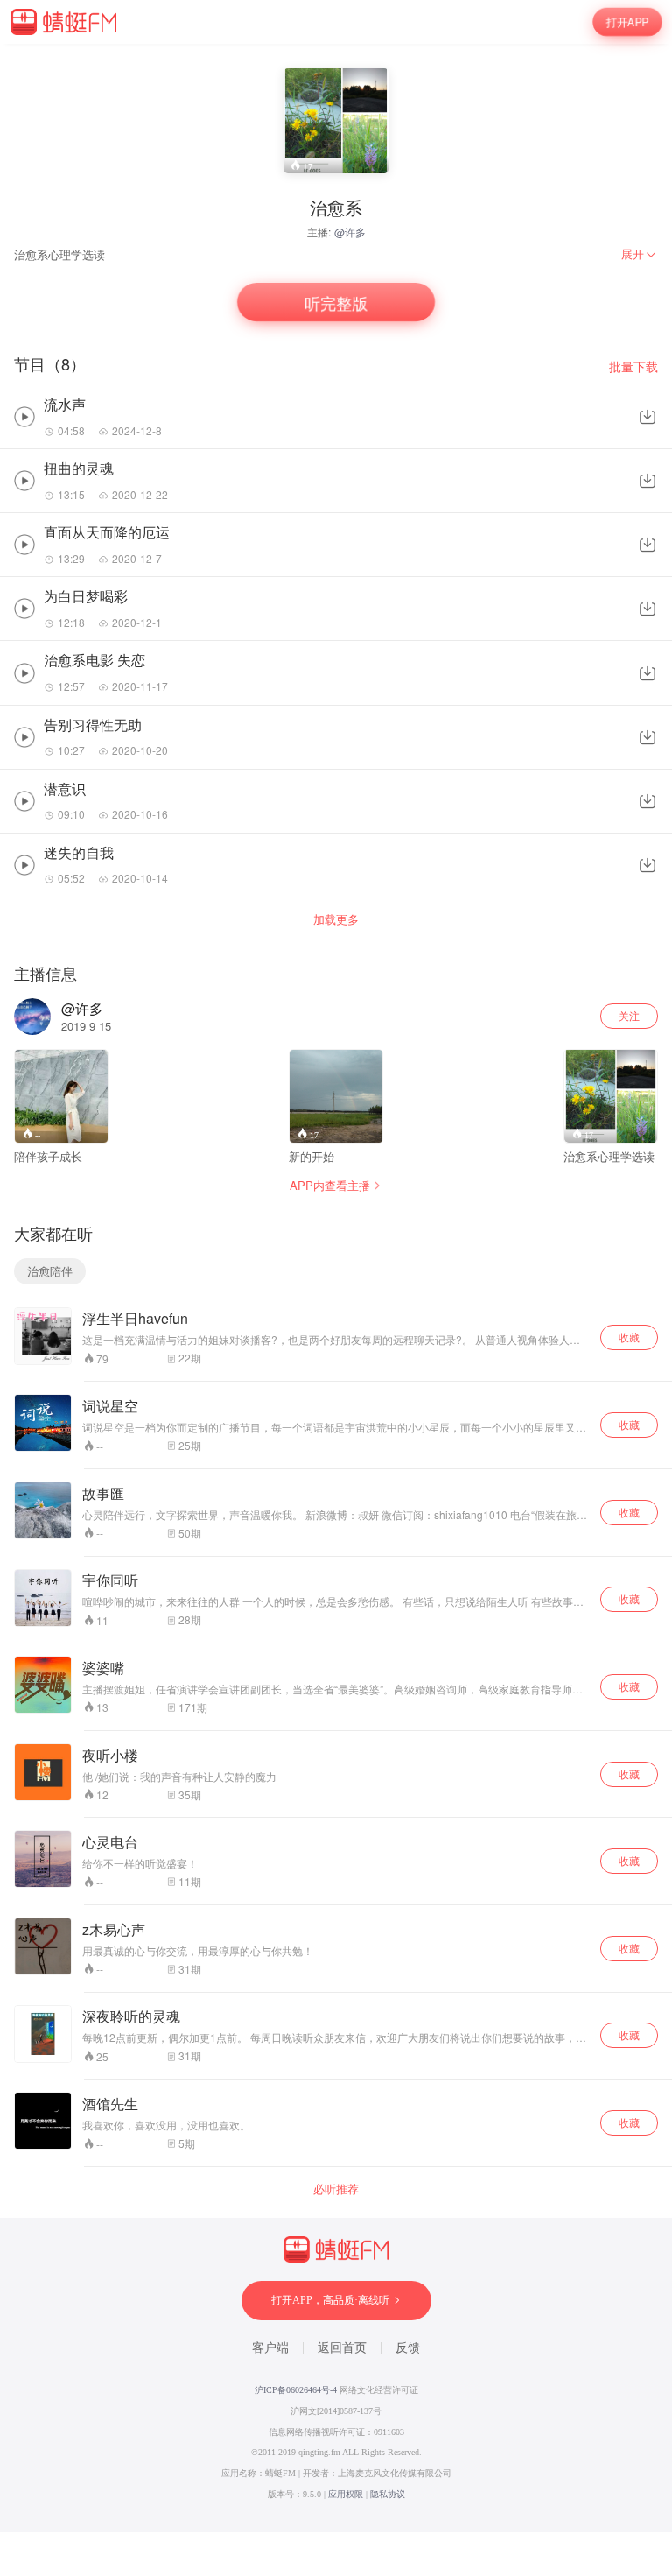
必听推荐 (336, 2189)
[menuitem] (640, 254)
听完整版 (336, 303)
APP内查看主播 (330, 1185)
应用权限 (346, 2494)
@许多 (350, 232)
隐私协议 (388, 2494)
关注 (629, 1015)
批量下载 (633, 366)
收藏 (629, 1337)
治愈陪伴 (50, 1271)
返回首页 (342, 2348)
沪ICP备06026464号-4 (296, 2390)
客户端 (270, 2348)
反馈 (408, 2348)
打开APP (627, 22)
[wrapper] (336, 1288)
